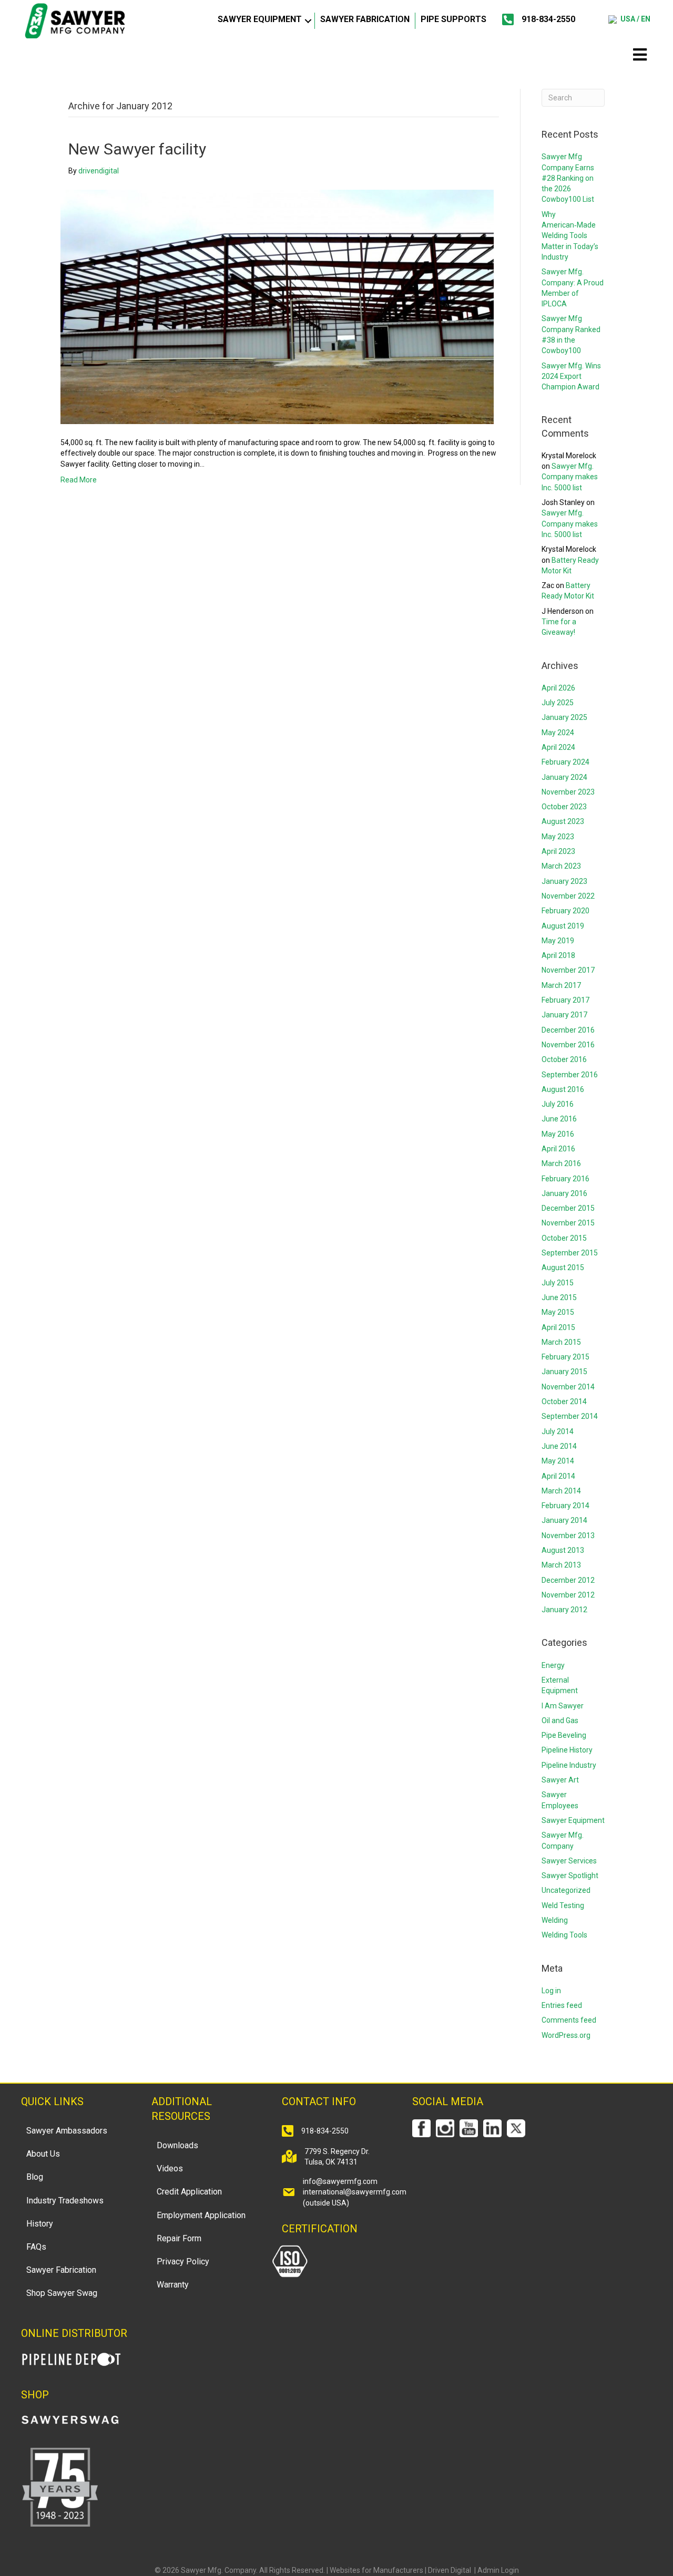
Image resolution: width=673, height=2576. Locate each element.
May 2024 (558, 733)
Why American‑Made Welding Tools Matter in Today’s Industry (570, 236)
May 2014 (558, 1461)
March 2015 (561, 1342)
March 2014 (561, 1491)
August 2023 (563, 821)
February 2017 (565, 1000)
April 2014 (558, 1476)
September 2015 (570, 1253)
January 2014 (564, 1520)
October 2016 (564, 1059)
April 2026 (558, 688)
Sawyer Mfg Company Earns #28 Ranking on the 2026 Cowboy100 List (568, 178)
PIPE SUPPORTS (453, 19)
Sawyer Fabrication (365, 19)
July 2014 (558, 1431)
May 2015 (558, 1312)
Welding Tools (564, 1935)
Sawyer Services (569, 1861)
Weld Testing (563, 1905)
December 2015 (568, 1208)
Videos (170, 2168)
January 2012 (564, 1610)
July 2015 (558, 1283)
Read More (79, 480)
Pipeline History (567, 1750)
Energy (553, 1665)
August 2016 (563, 1089)
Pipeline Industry (569, 1765)
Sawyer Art (560, 1780)
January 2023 (564, 881)
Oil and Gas (560, 1720)
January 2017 (564, 1015)
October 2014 (564, 1402)
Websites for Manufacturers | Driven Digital (401, 2570)
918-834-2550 (548, 19)
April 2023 (558, 851)
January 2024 (564, 777)
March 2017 (561, 985)
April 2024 (558, 747)
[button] (308, 21)
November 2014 (568, 1387)
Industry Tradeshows (65, 2201)
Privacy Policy (183, 2261)
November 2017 (568, 970)
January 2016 (564, 1193)
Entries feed (562, 2005)
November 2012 (568, 1595)
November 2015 (568, 1223)
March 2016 (561, 1163)
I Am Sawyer (563, 1706)
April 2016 (558, 1149)
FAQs (36, 2247)
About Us (43, 2154)
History (40, 2224)
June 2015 (559, 1297)
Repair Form (179, 2238)
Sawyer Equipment (260, 19)
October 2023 (564, 807)
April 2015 (558, 1327)
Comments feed (569, 2020)
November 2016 (568, 1045)
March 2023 (561, 866)
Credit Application (189, 2192)
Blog (35, 2177)
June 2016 (559, 1119)
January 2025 (564, 717)
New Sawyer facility (137, 149)
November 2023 (568, 792)
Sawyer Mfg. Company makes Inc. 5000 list (570, 477)
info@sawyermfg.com (340, 2181)
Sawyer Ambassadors (67, 2131)
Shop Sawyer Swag (62, 2293)
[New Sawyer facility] (277, 306)
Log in (551, 1991)
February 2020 (565, 911)
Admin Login (498, 2570)
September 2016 (570, 1075)
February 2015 (565, 1357)
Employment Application (201, 2215)
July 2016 (558, 1104)
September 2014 (570, 1416)
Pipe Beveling (564, 1735)
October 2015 (564, 1238)
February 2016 (565, 1179)
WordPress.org (566, 2035)
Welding (555, 1920)
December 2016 (568, 1030)
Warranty (173, 2285)
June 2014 (559, 1446)
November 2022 (568, 896)
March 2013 (561, 1565)
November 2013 (568, 1536)
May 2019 (558, 941)
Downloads (177, 2145)
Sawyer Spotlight (570, 1876)
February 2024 (565, 762)
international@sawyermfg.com (355, 2192)
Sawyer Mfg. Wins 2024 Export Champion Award (571, 377)
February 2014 (565, 1506)
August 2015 (563, 1268)
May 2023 (558, 837)
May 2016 (558, 1134)
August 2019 (563, 926)
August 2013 (563, 1550)
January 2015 (564, 1372)
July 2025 (558, 703)
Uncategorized (566, 1890)
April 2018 (558, 955)
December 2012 (568, 1580)
